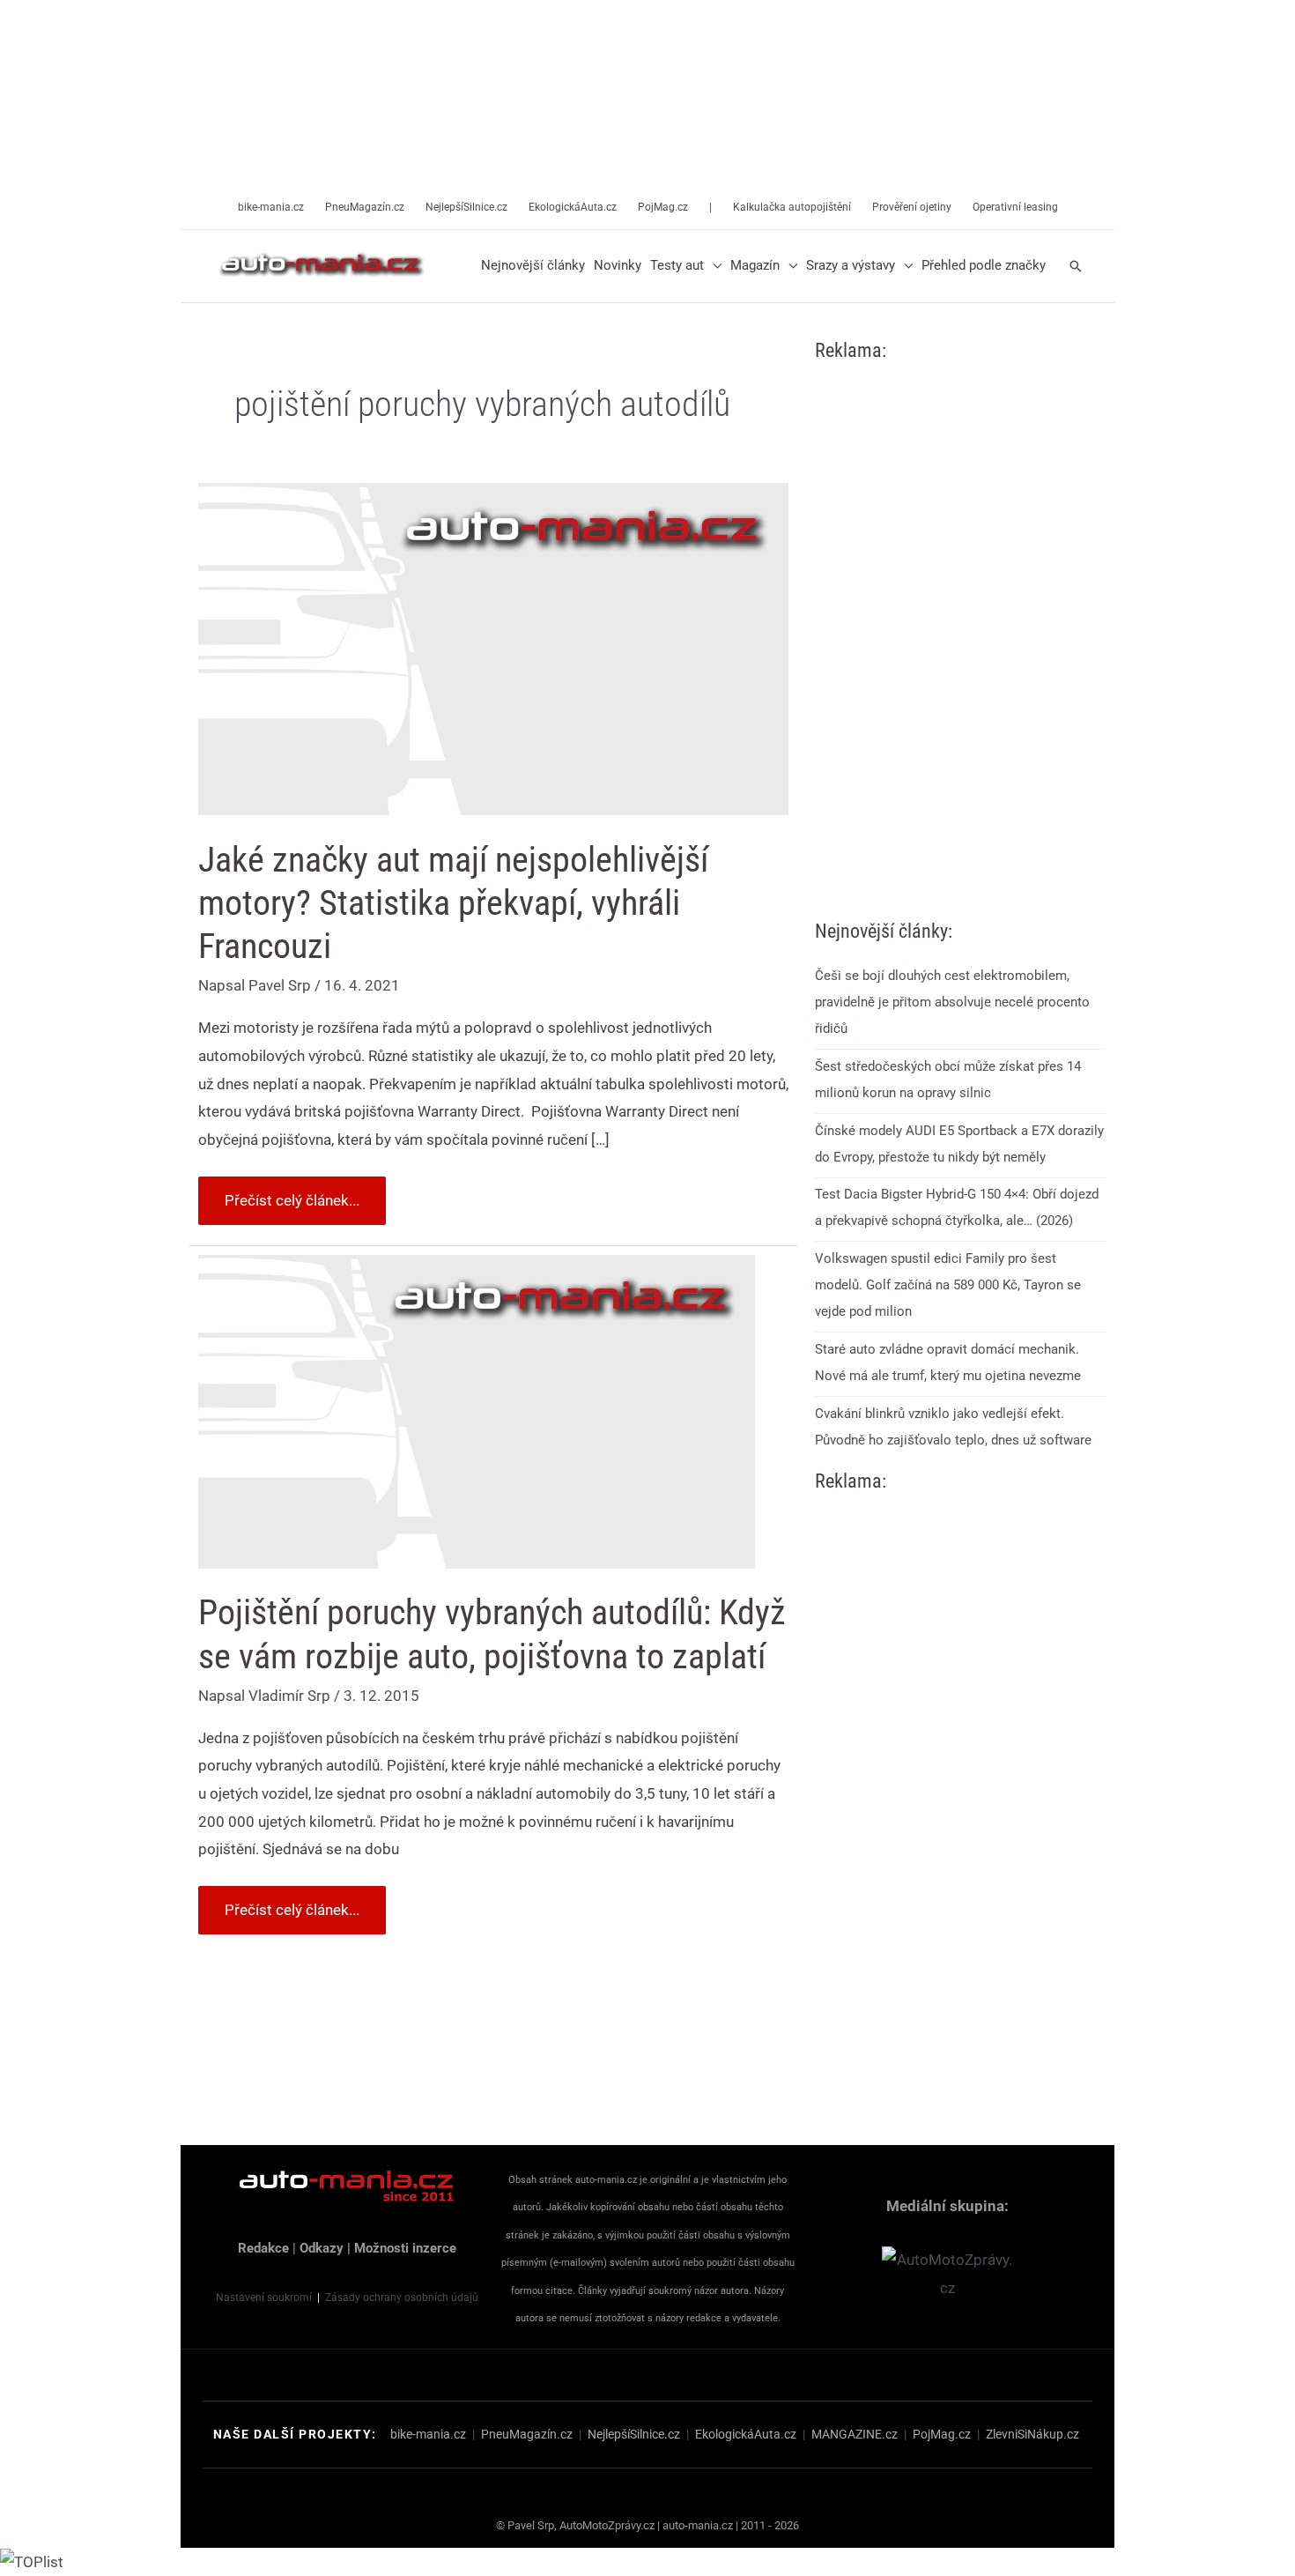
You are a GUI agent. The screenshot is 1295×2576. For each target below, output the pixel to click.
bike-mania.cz (428, 2434)
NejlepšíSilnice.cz (634, 2434)
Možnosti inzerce (405, 2248)
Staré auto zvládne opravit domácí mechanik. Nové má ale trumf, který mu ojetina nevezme (948, 1362)
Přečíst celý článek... (292, 1193)
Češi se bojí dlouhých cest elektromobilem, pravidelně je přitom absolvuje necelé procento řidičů (952, 1002)
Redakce (263, 2248)
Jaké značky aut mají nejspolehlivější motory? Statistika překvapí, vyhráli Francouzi (453, 903)
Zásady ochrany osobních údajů (402, 2298)
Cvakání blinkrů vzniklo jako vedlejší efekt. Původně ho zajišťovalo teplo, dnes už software (953, 1427)
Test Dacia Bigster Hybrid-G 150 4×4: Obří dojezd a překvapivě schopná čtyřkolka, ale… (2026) (957, 1208)
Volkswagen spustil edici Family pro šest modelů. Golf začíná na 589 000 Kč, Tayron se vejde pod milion (948, 1285)
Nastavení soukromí (264, 2298)
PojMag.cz (942, 2434)
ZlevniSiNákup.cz (1032, 2434)
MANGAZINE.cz (855, 2434)
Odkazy (322, 2248)
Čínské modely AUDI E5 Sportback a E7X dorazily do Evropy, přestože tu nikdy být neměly (959, 1144)
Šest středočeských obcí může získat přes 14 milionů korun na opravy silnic (948, 1080)
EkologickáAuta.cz (746, 2434)
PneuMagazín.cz (527, 2434)
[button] (713, 266)
